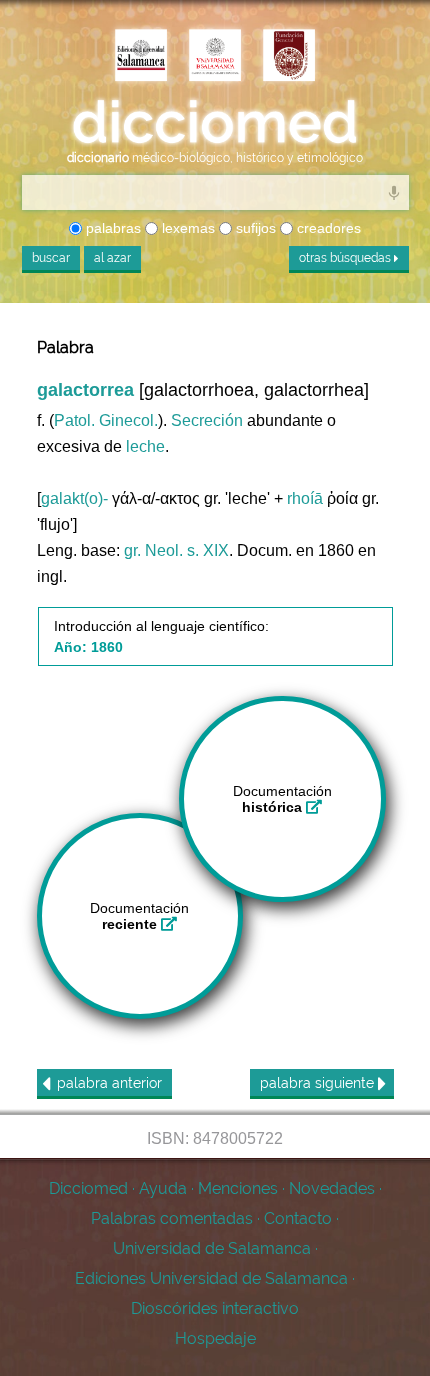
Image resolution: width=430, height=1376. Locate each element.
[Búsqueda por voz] (394, 192)
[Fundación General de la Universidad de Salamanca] (289, 57)
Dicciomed (88, 1188)
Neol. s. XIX (187, 550)
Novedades (332, 1188)
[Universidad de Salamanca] (215, 57)
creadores (327, 228)
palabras (111, 228)
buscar (51, 258)
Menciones (238, 1188)
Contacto (298, 1218)
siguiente (319, 1083)
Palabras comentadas (172, 1218)
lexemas (186, 228)
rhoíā (305, 498)
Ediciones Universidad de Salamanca (211, 1278)
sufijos (254, 228)
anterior (109, 1083)
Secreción (207, 420)
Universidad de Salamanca (212, 1248)
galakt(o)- (74, 498)
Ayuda (163, 1188)
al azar (112, 258)
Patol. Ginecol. (106, 420)
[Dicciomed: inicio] (215, 122)
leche (145, 446)
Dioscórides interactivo (215, 1308)
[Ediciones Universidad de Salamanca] (141, 57)
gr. (132, 550)
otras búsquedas (346, 258)
